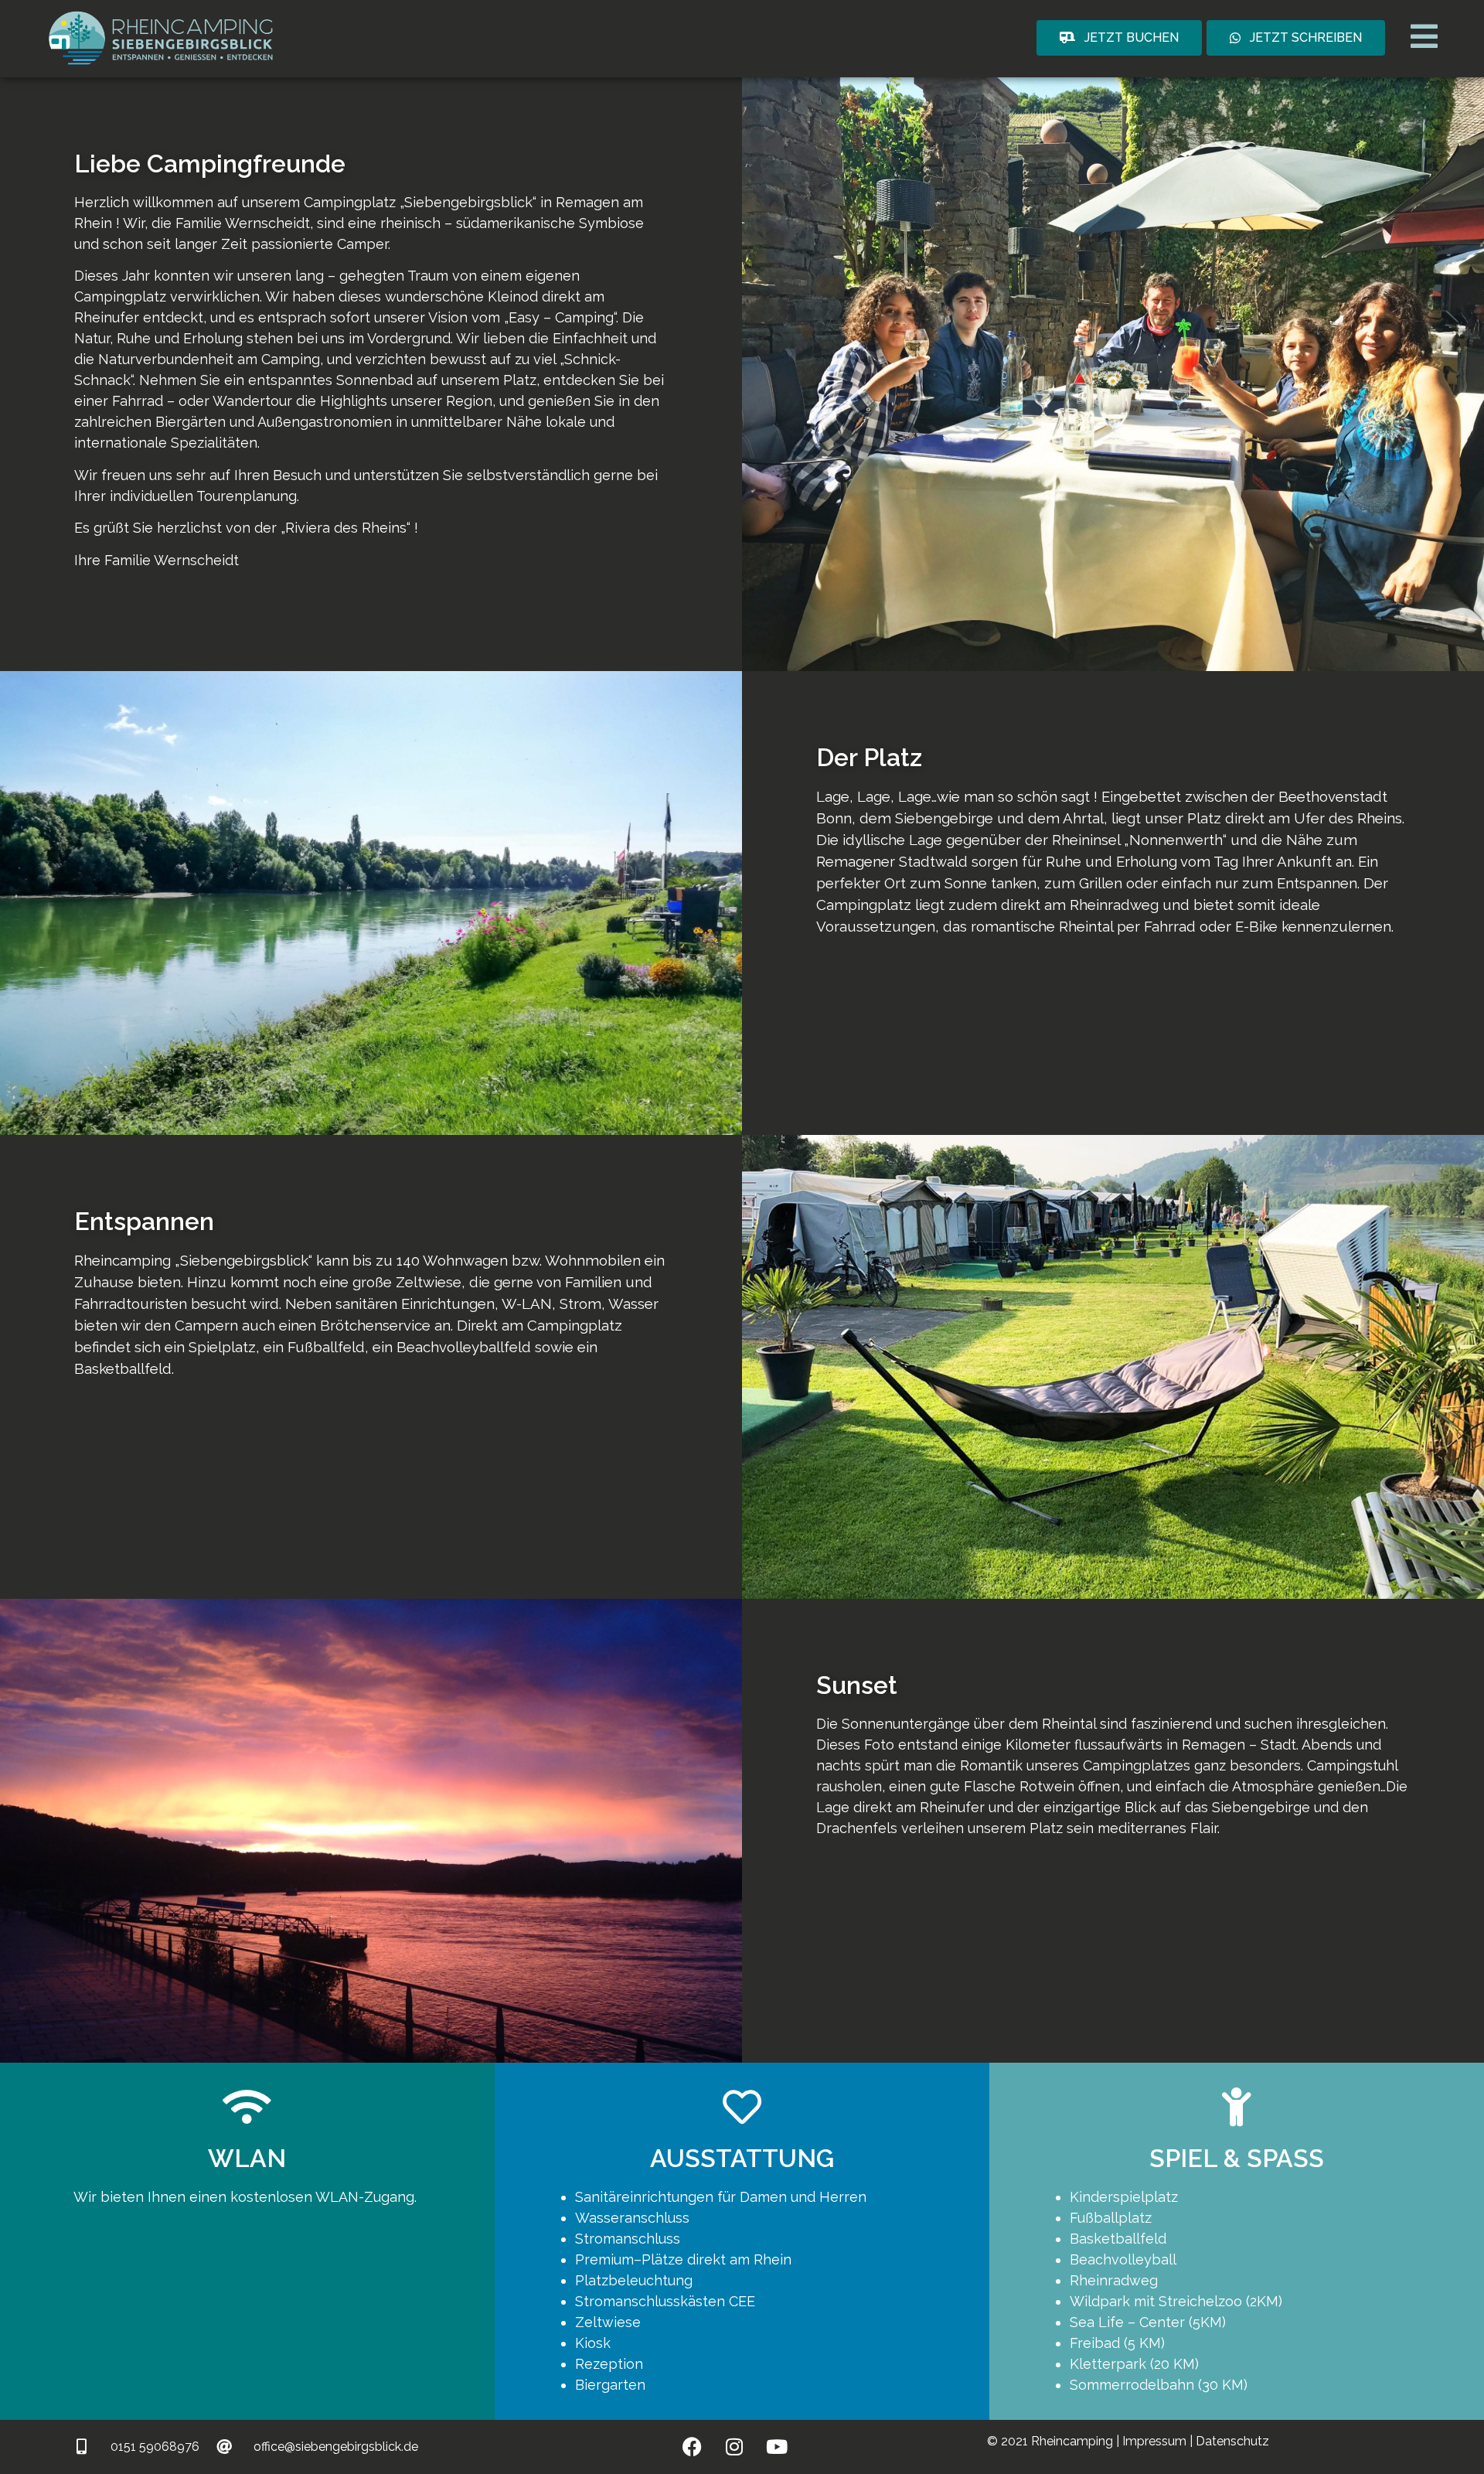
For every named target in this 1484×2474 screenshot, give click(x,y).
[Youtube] (777, 2447)
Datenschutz (1232, 2441)
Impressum (1156, 2441)
